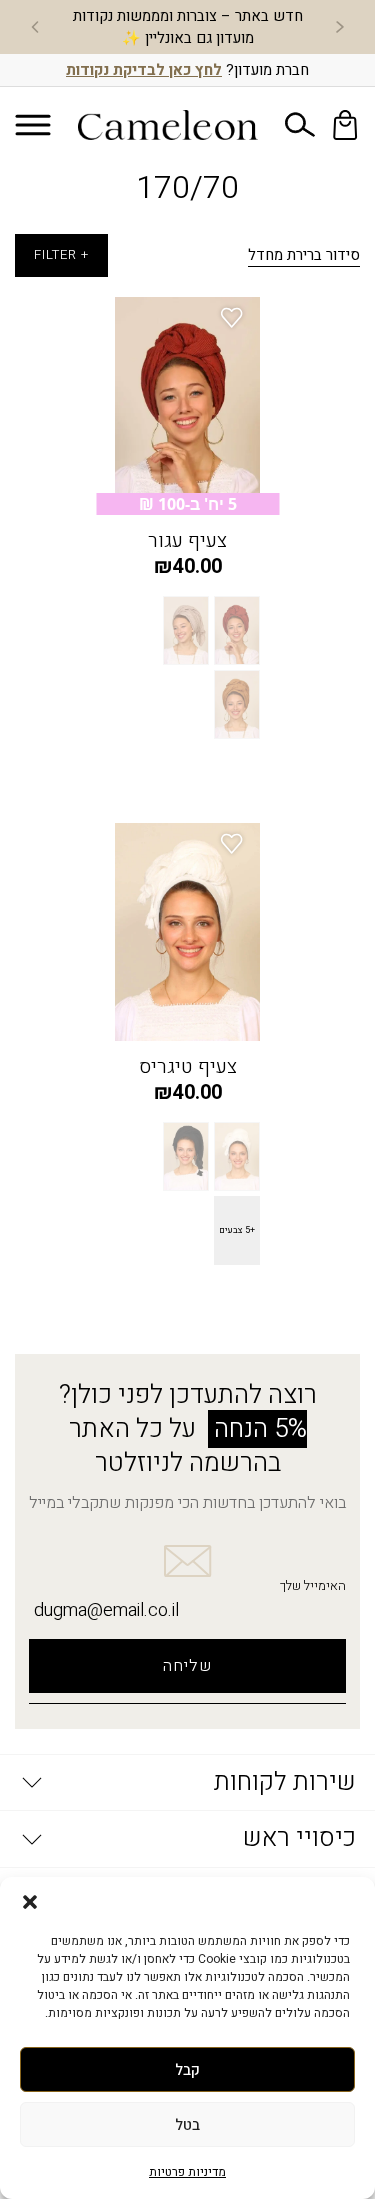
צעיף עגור (187, 541)
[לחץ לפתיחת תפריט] (32, 124)
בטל (187, 2125)
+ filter (61, 255)
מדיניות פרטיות (187, 2172)
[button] (30, 1902)
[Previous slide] (340, 27)
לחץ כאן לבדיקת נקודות (144, 70)
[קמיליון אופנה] (168, 125)
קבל (187, 2070)
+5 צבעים (237, 1230)
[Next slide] (35, 27)
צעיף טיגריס (188, 1067)
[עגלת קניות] (345, 125)
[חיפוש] (300, 125)
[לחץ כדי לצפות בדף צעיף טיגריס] (187, 932)
